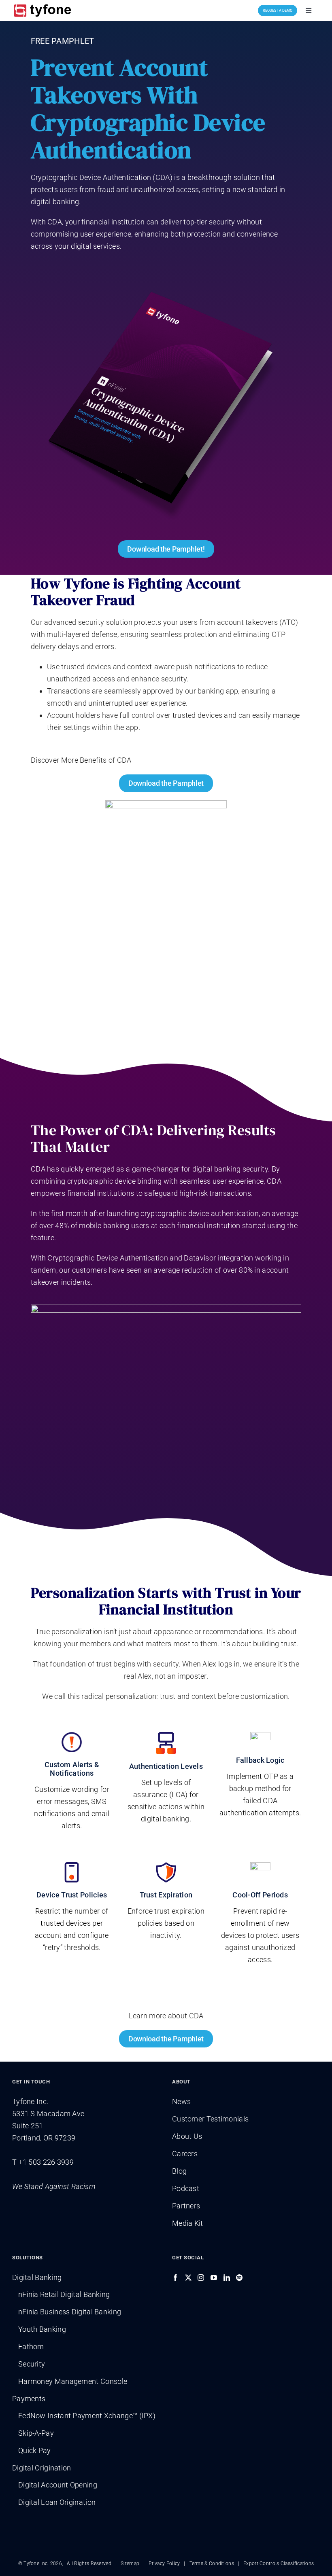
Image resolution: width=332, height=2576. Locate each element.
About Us (187, 2136)
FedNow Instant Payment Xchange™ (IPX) (87, 2416)
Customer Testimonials (210, 2119)
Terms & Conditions (212, 2563)
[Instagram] (201, 2278)
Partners (186, 2206)
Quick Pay (35, 2450)
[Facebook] (175, 2278)
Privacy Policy (164, 2563)
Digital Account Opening (58, 2485)
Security (32, 2364)
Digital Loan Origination (57, 2502)
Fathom (31, 2347)
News (181, 2101)
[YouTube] (214, 2278)
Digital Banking (37, 2277)
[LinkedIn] (227, 2278)
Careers (185, 2154)
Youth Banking (42, 2329)
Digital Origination (42, 2468)
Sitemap (130, 2563)
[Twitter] (188, 2278)
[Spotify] (239, 2278)
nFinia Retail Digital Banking (64, 2294)
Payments (29, 2399)
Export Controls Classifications (279, 2563)
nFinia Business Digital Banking (70, 2312)
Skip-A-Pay (36, 2433)
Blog (179, 2171)
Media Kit (188, 2223)
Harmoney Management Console (73, 2381)
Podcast (186, 2188)
